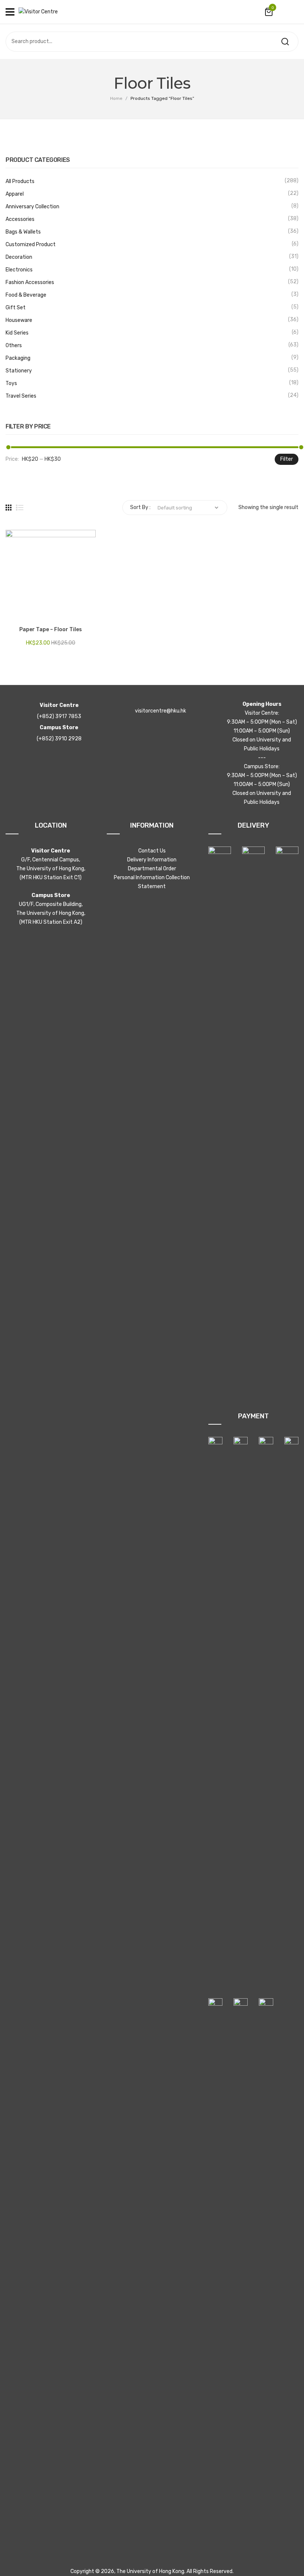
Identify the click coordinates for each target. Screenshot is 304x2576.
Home (116, 98)
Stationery (19, 371)
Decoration (19, 257)
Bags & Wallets (23, 232)
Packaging (18, 358)
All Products (20, 181)
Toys (11, 383)
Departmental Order (152, 869)
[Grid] (9, 508)
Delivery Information (152, 860)
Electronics (19, 270)
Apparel (15, 194)
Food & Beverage (26, 295)
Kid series (17, 333)
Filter (287, 459)
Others (14, 345)
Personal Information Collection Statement (152, 882)
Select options (15, 613)
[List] (20, 508)
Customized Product (31, 244)
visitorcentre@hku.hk (161, 711)
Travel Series (21, 396)
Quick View (33, 613)
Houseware (19, 320)
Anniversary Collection (32, 207)
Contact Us (152, 851)
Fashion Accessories (30, 282)
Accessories (20, 219)
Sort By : (140, 507)
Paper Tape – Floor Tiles (51, 630)
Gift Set (16, 308)
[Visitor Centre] (38, 12)
